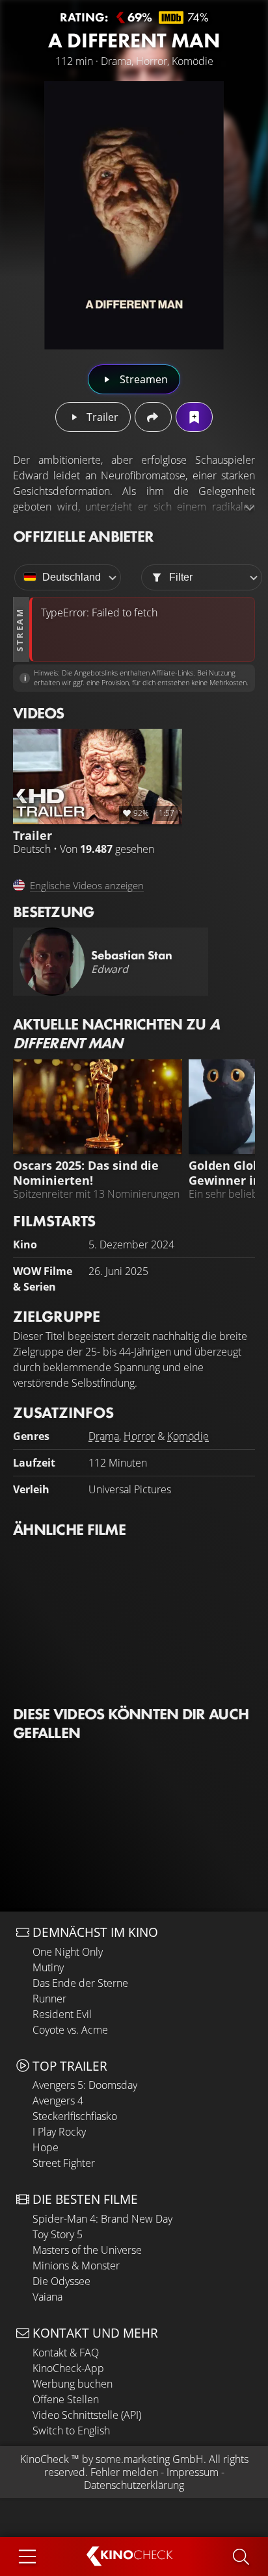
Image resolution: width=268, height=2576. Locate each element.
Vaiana (47, 2297)
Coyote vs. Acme (70, 2030)
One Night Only (68, 1952)
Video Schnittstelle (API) (87, 2415)
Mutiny (48, 1967)
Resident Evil (62, 2014)
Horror (139, 1436)
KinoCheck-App (68, 2368)
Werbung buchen (73, 2384)
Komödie (188, 1436)
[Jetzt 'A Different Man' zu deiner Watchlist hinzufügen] (194, 417)
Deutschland (72, 577)
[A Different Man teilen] (153, 417)
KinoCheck (45, 2459)
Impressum (193, 2472)
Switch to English (71, 2431)
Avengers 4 (58, 2101)
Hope (46, 2147)
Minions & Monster (76, 2266)
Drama (104, 1436)
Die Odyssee (61, 2281)
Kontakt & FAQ (66, 2353)
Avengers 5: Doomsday (85, 2085)
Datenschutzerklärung (134, 2485)
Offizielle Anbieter (83, 536)
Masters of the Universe (87, 2250)
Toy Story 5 (58, 2234)
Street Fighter (64, 2163)
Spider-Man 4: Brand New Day (102, 2219)
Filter (181, 577)
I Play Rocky (59, 2132)
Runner (49, 1999)
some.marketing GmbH (150, 2459)
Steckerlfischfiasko (75, 2116)
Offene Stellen (66, 2399)
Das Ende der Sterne (80, 1983)
